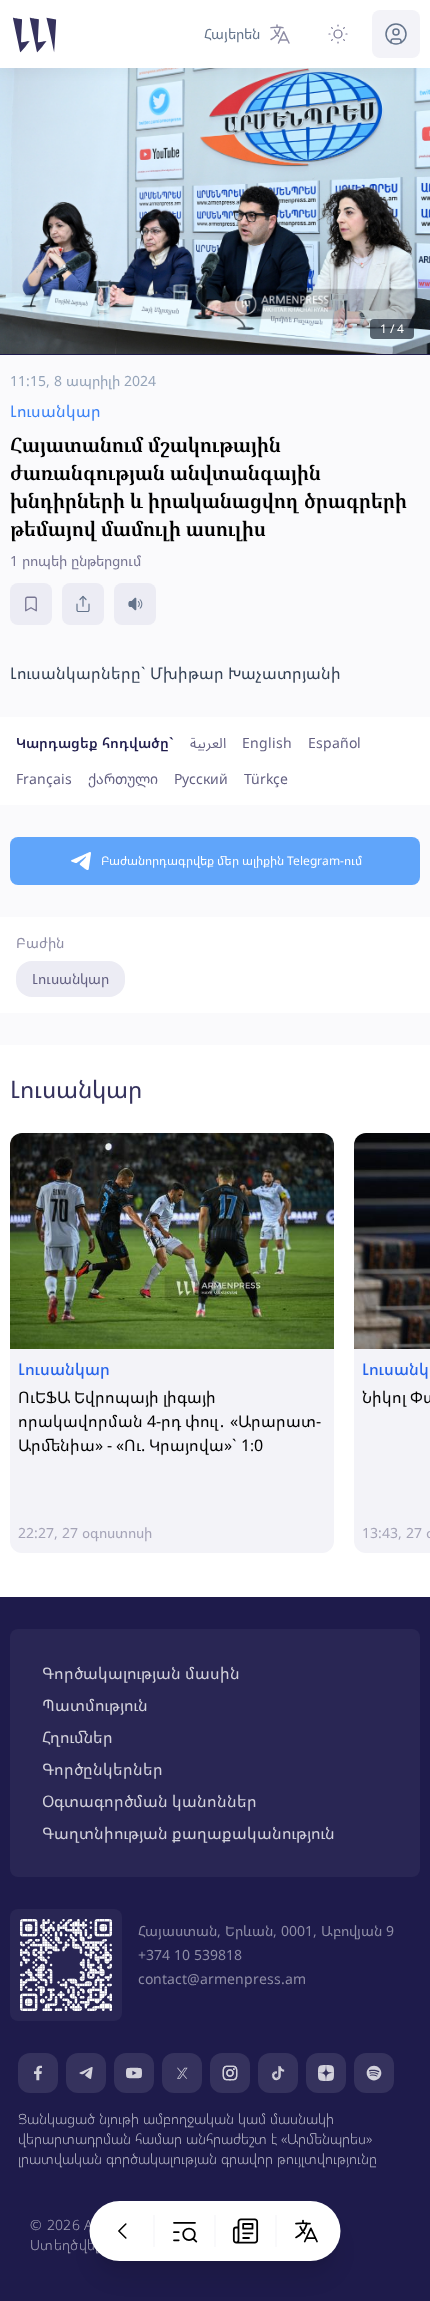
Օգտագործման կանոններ (149, 1801)
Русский (201, 778)
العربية (208, 742)
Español (334, 742)
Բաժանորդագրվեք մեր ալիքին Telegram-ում (231, 860)
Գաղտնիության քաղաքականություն (188, 1833)
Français (44, 778)
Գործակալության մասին (141, 1673)
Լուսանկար (70, 978)
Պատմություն (95, 1705)
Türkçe (266, 778)
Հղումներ (77, 1737)
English (267, 742)
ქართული (123, 778)
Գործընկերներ (102, 1769)
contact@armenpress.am (222, 1978)
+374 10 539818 (190, 1954)
